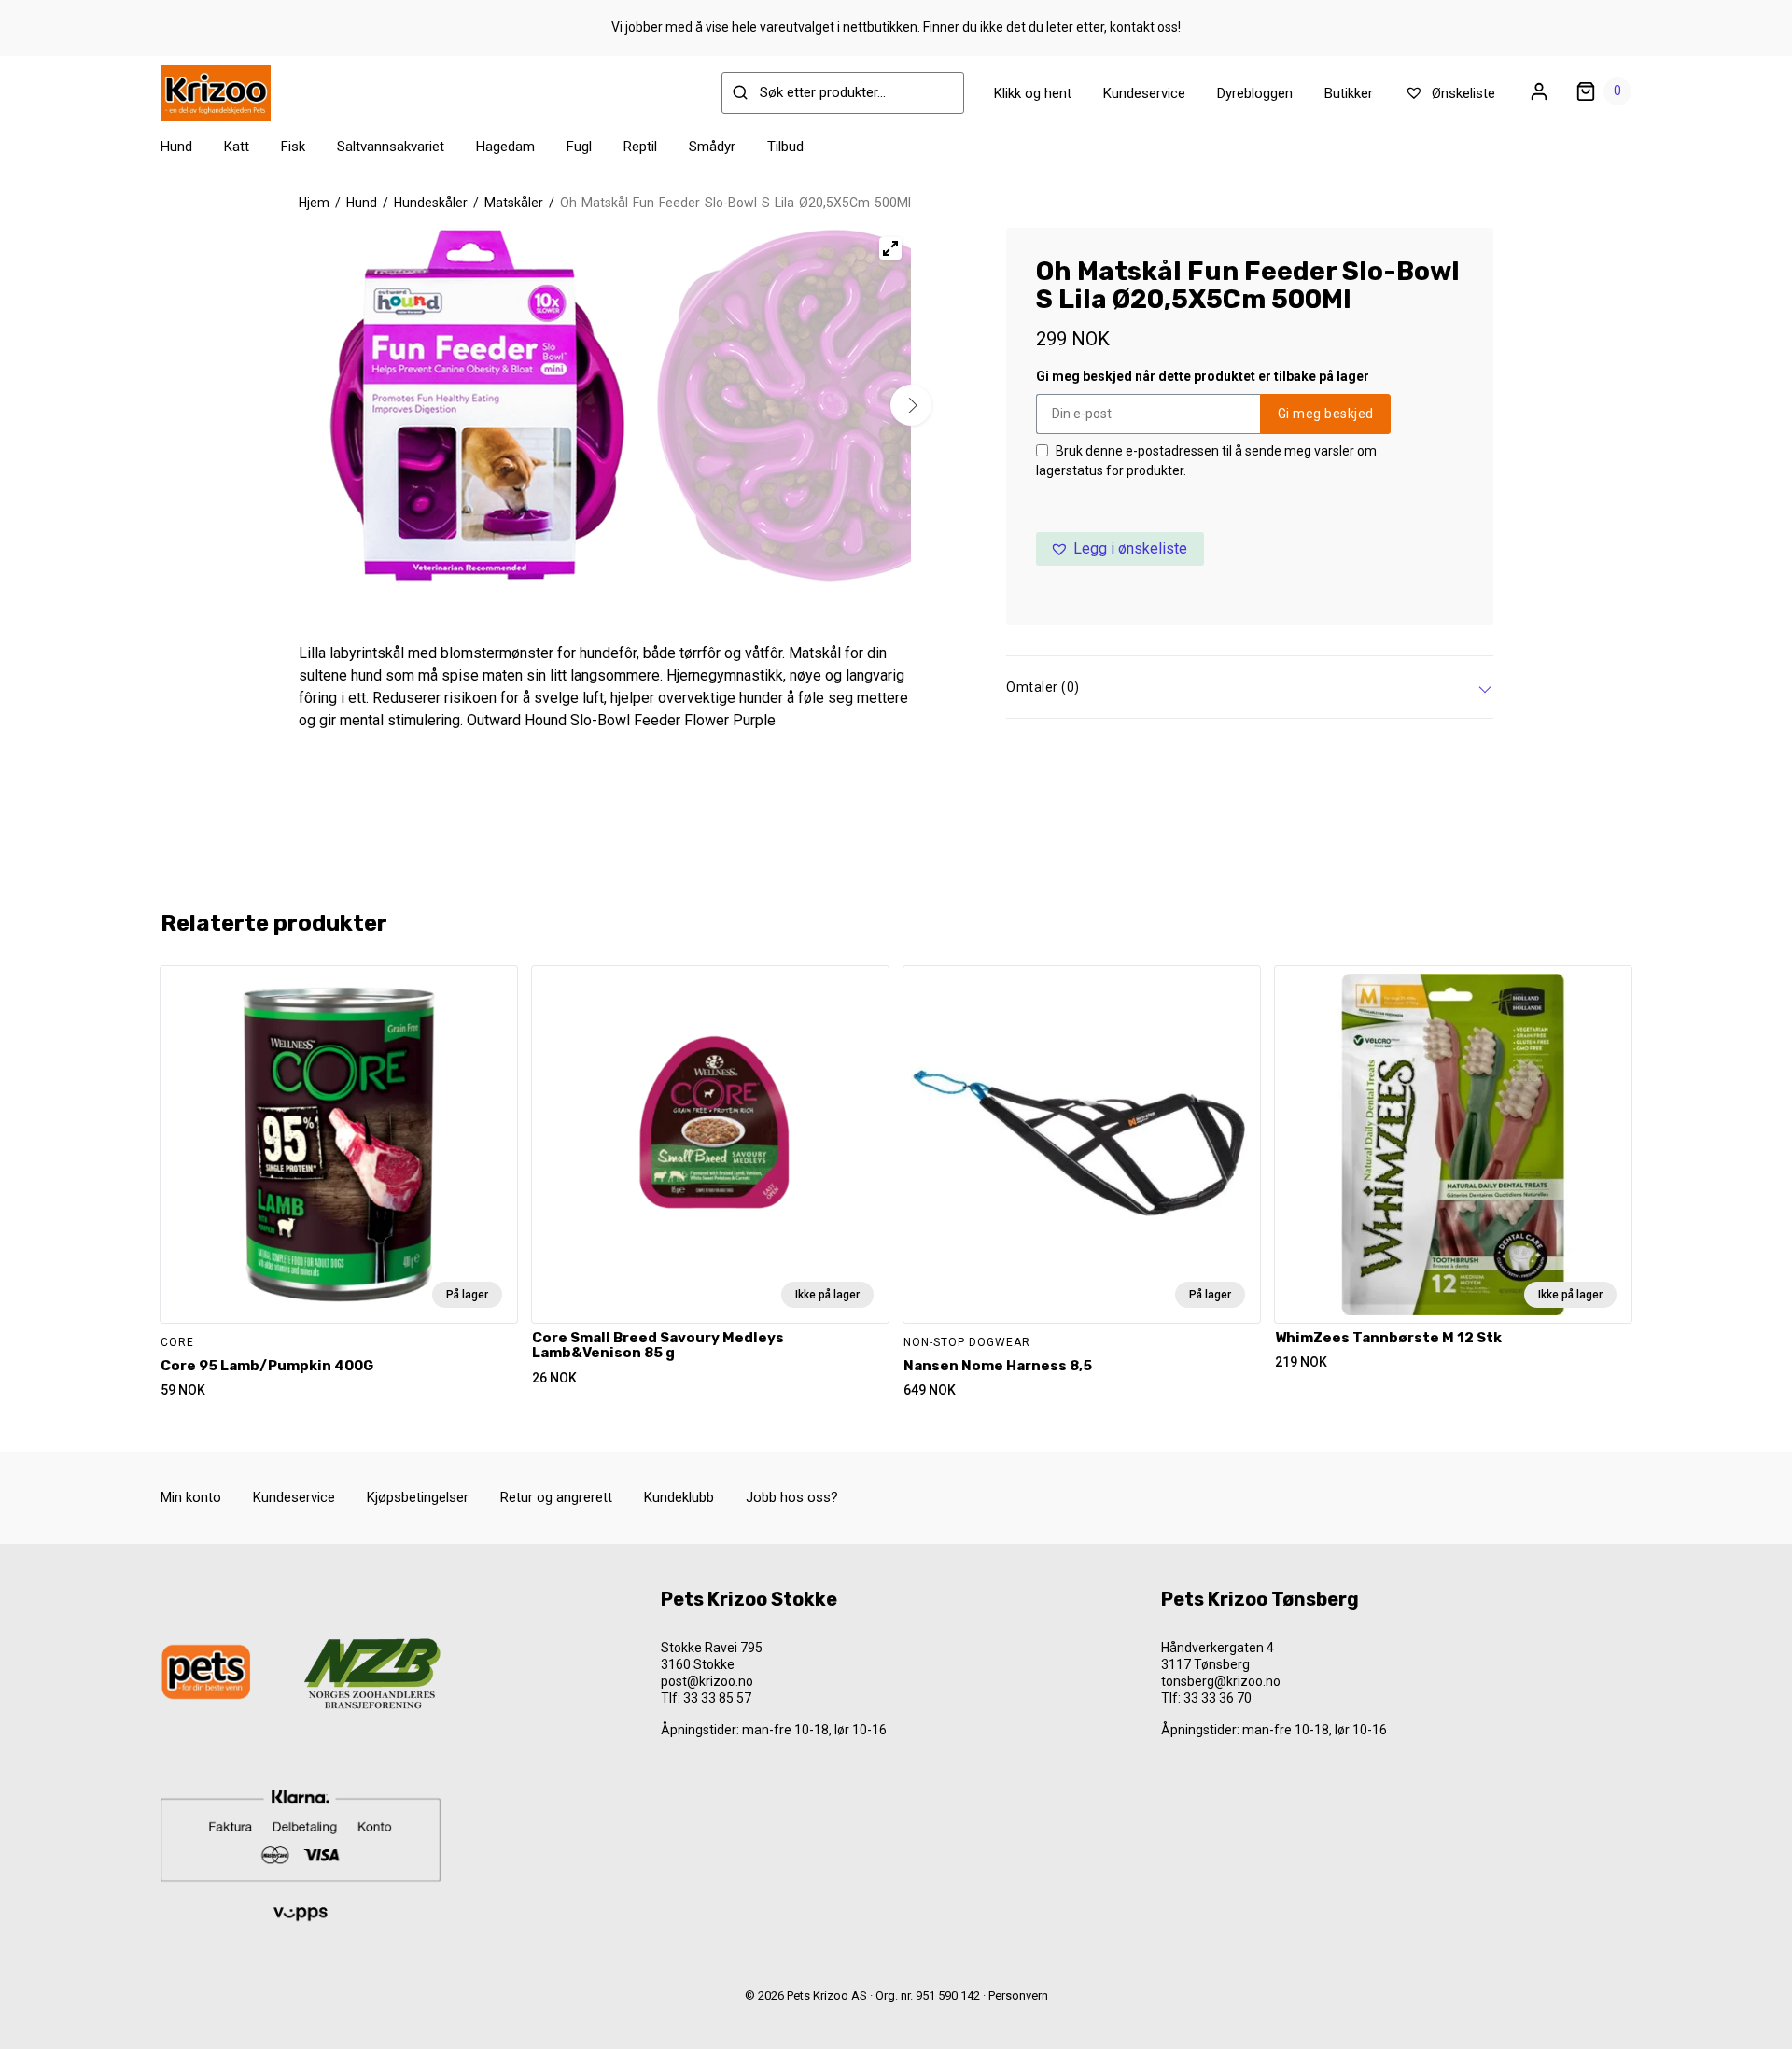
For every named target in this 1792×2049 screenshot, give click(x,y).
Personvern (1018, 1995)
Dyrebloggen (1255, 93)
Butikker (1349, 93)
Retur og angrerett (556, 1497)
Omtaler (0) (1043, 687)
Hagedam (505, 147)
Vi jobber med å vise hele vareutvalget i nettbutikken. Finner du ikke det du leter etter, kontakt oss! (896, 27)
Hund (176, 147)
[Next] (911, 405)
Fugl (579, 147)
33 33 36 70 (1218, 1698)
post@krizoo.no (707, 1681)
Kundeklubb (679, 1497)
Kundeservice (1144, 93)
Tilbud (785, 147)
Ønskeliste (1462, 93)
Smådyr (712, 147)
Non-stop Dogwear (967, 1342)
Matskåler (514, 203)
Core (177, 1342)
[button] (1120, 549)
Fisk (293, 147)
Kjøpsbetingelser (418, 1497)
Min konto (191, 1497)
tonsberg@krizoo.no (1221, 1681)
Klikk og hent (1033, 93)
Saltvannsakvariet (391, 147)
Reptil (640, 147)
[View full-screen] (890, 248)
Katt (237, 147)
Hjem (314, 203)
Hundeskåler (431, 203)
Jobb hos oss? (792, 1497)
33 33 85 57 (717, 1698)
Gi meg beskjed (1326, 414)
